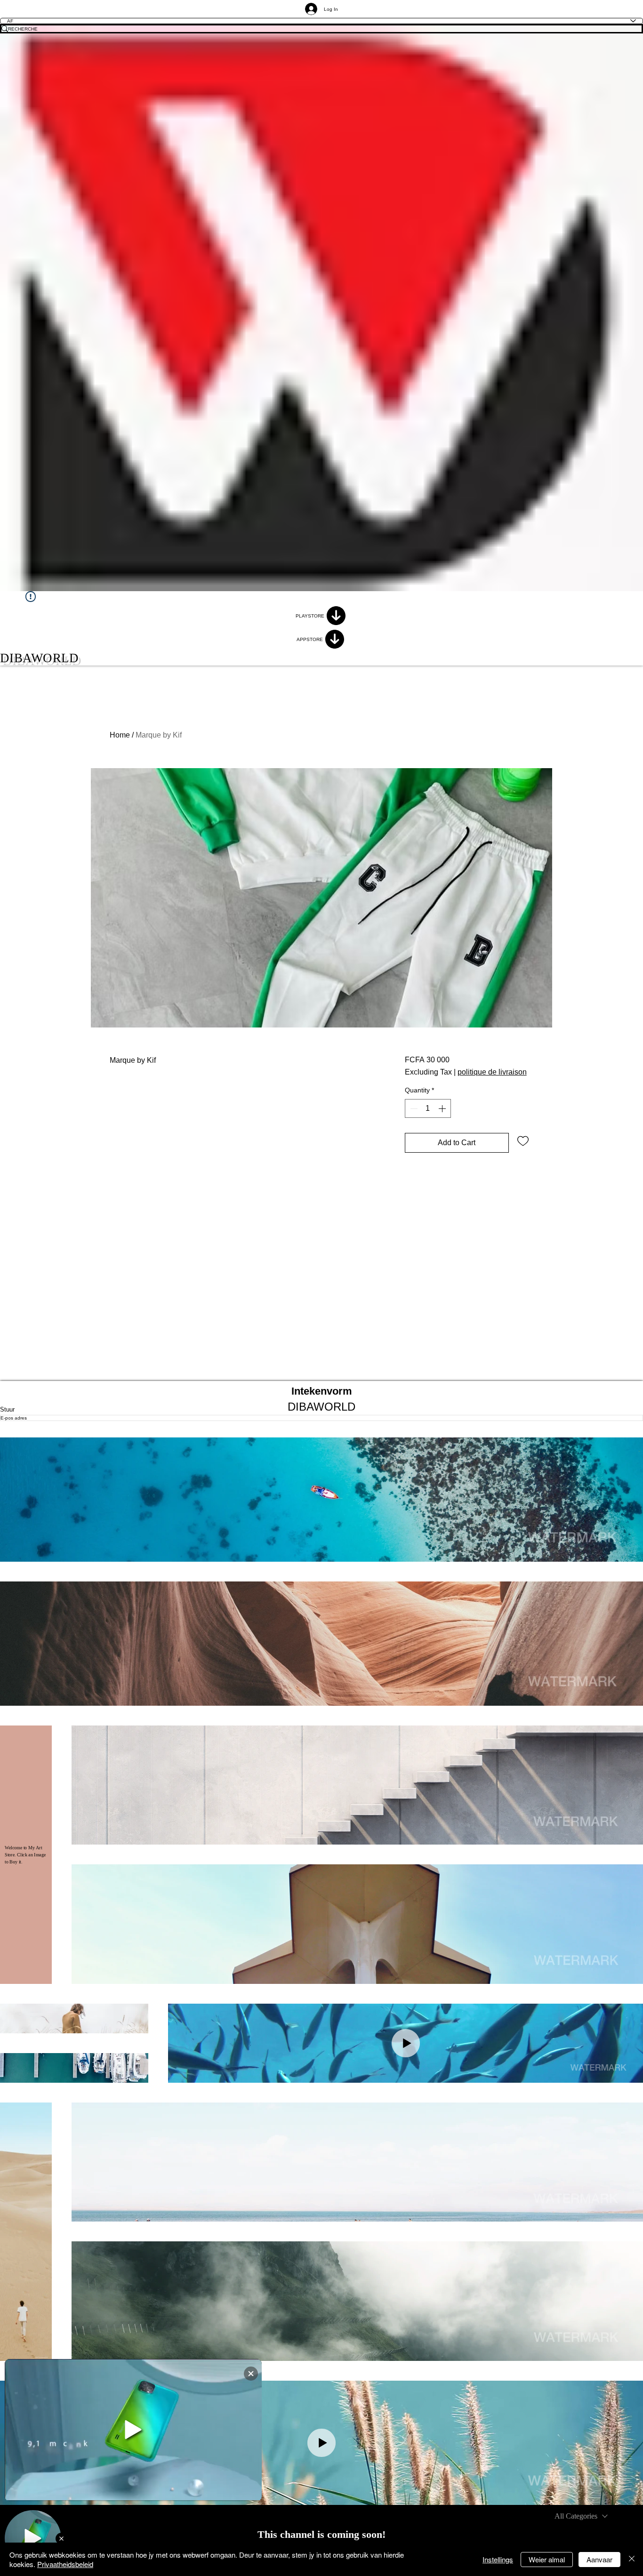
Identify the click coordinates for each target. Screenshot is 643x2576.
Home (120, 735)
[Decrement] (413, 1108)
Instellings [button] (498, 2559)
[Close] (632, 2559)
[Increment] (443, 1108)
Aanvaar (599, 2559)
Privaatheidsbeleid (65, 2564)
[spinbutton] (428, 1108)
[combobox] (581, 2516)
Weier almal (547, 2559)
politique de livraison (492, 1072)
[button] (321, 1500)
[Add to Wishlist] (523, 1140)
